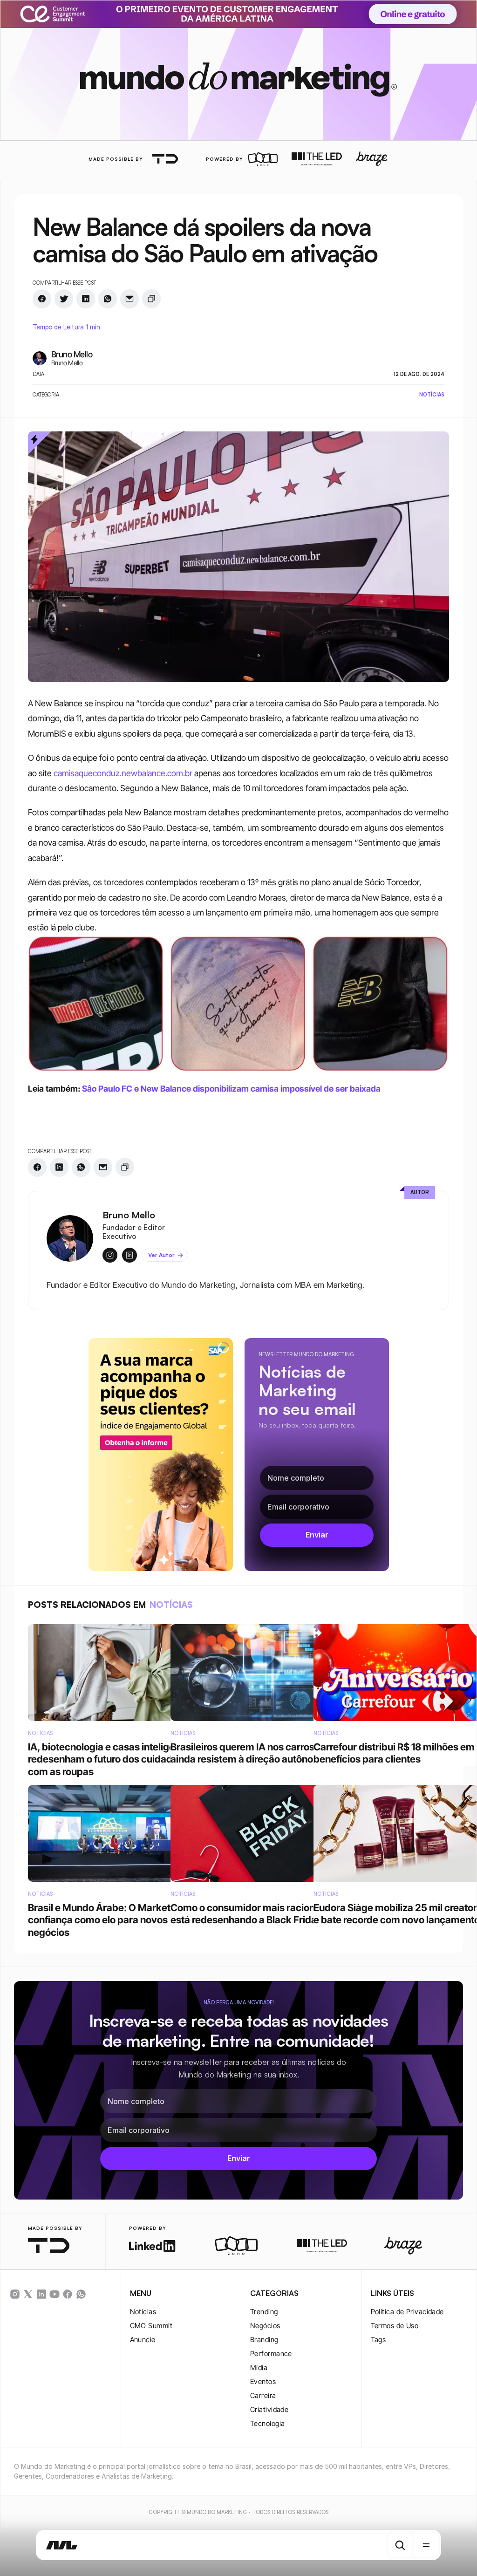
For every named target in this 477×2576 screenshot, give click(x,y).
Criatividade (269, 2409)
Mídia (259, 2368)
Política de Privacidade (407, 2312)
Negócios (265, 2326)
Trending (264, 2312)
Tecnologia (268, 2423)
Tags (378, 2340)
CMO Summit (151, 2326)
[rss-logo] (68, 2294)
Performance (271, 2354)
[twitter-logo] (28, 2294)
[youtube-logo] (55, 2294)
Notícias (143, 2312)
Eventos (263, 2381)
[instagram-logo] (15, 2294)
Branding (264, 2340)
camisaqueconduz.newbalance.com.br (123, 773)
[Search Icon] (400, 2545)
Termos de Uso (395, 2326)
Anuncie (143, 2340)
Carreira (263, 2395)
